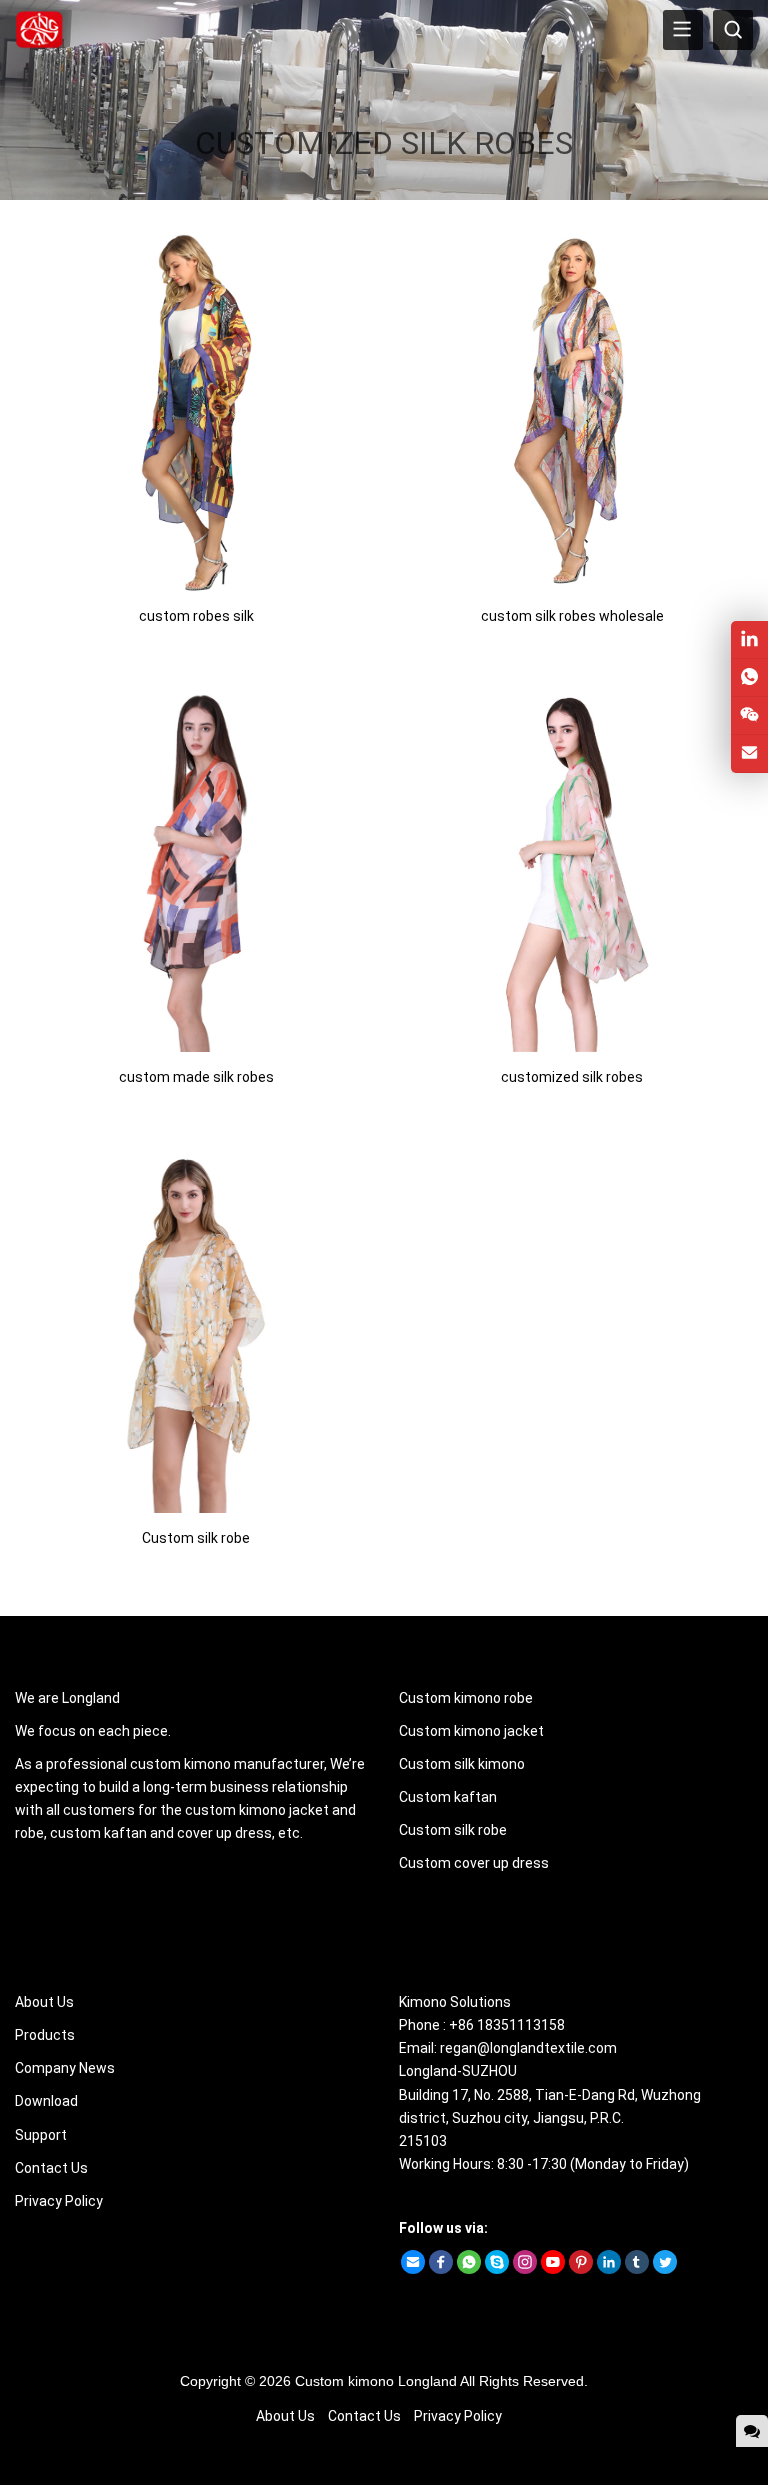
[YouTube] (553, 2269)
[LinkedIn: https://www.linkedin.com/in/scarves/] (749, 639)
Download (46, 2101)
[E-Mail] (413, 2269)
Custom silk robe (453, 1830)
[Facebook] (441, 2269)
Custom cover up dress (474, 1863)
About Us (44, 2002)
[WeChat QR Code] (749, 715)
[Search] (733, 30)
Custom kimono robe (466, 1698)
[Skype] (497, 2269)
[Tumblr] (637, 2269)
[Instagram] (525, 2269)
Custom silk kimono (462, 1764)
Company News (65, 2068)
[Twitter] (665, 2269)
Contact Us (51, 2168)
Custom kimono (344, 2381)
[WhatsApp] (469, 2269)
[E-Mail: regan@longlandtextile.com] (749, 753)
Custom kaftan (448, 1797)
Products (45, 2035)
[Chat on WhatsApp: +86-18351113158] (749, 677)
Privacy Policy (59, 2201)
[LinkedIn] (609, 2269)
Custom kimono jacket (471, 1731)
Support (41, 2135)
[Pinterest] (581, 2269)
